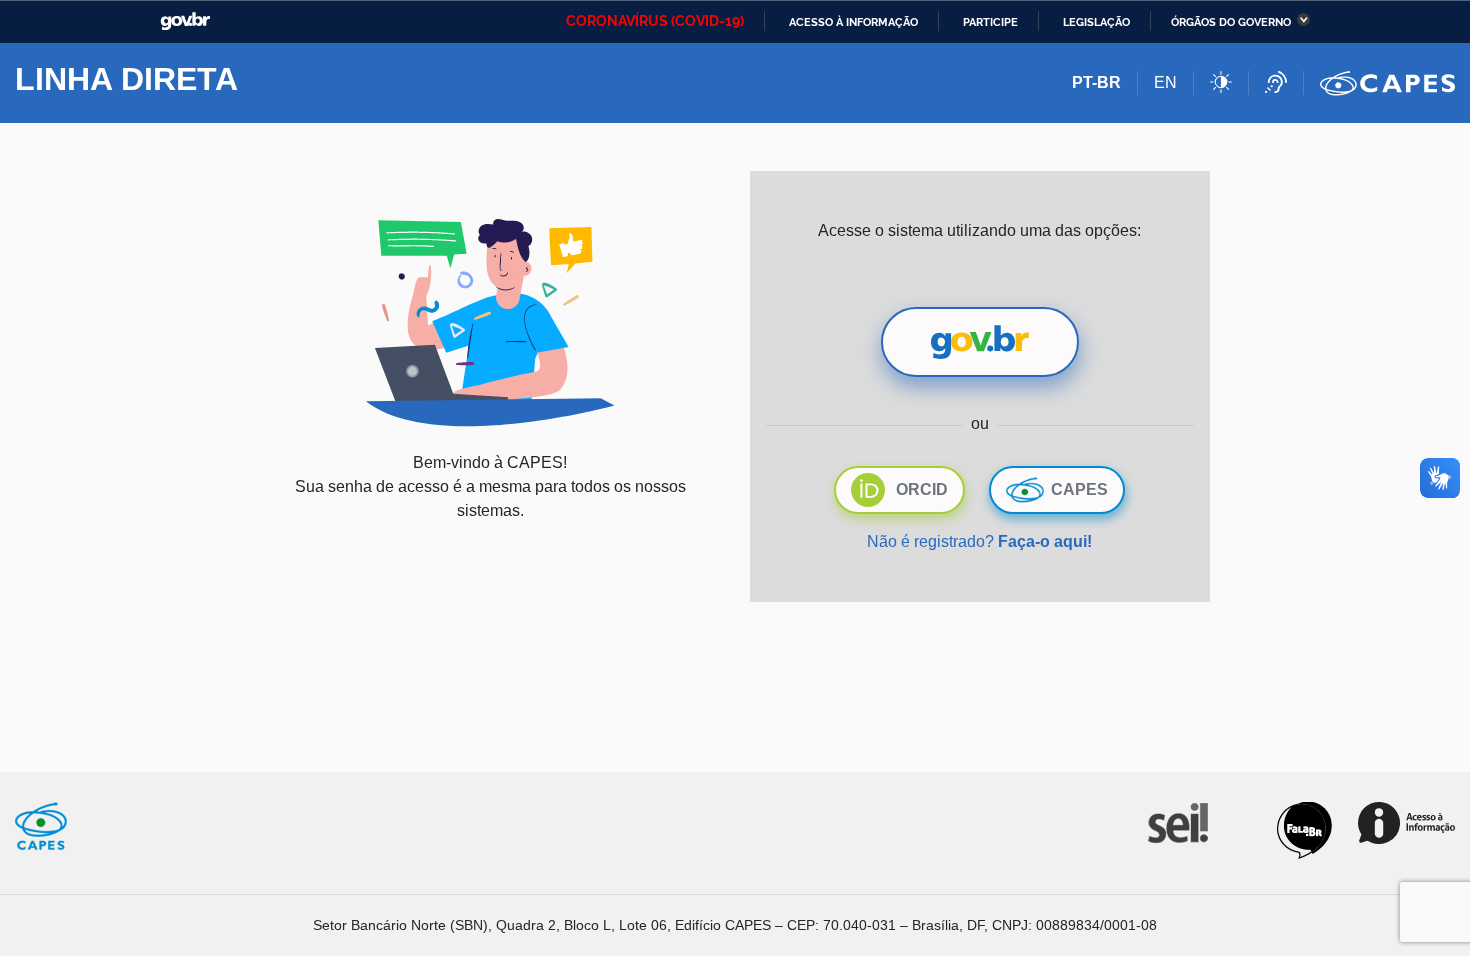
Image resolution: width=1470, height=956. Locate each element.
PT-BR (1096, 82)
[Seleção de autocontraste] (1229, 83)
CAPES (1079, 489)
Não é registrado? (979, 541)
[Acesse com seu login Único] (980, 342)
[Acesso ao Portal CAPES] (1387, 82)
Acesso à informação (853, 22)
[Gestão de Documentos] (1176, 821)
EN (1165, 82)
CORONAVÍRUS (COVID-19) (655, 21)
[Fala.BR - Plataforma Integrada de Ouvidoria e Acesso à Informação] (1304, 829)
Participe (990, 22)
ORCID (922, 489)
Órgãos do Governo (1231, 22)
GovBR (185, 21)
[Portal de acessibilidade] (1284, 83)
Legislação (1096, 22)
